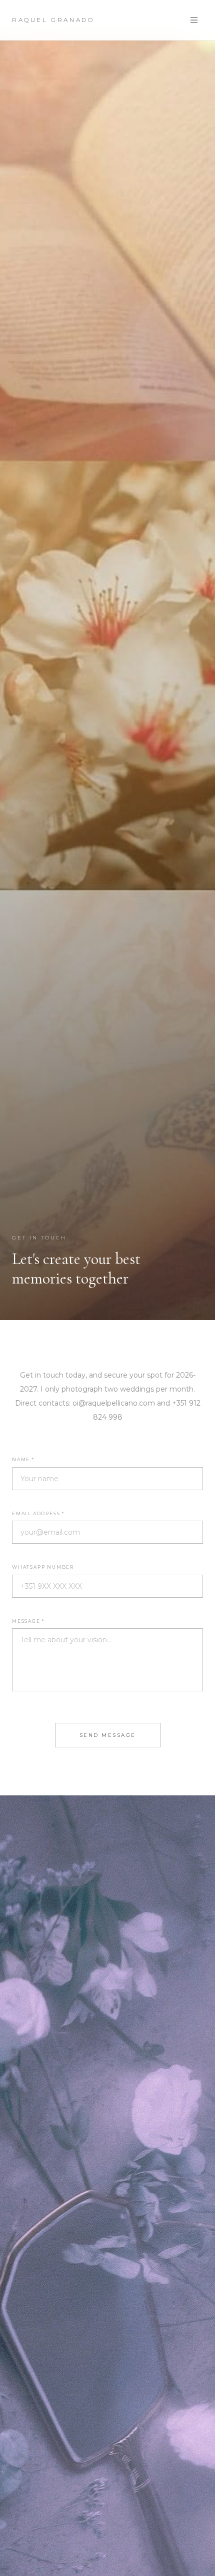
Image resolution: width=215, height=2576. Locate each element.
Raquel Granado (53, 20)
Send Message (108, 1735)
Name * (23, 1459)
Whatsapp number (43, 1567)
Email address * (38, 1513)
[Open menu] (194, 20)
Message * (28, 1621)
